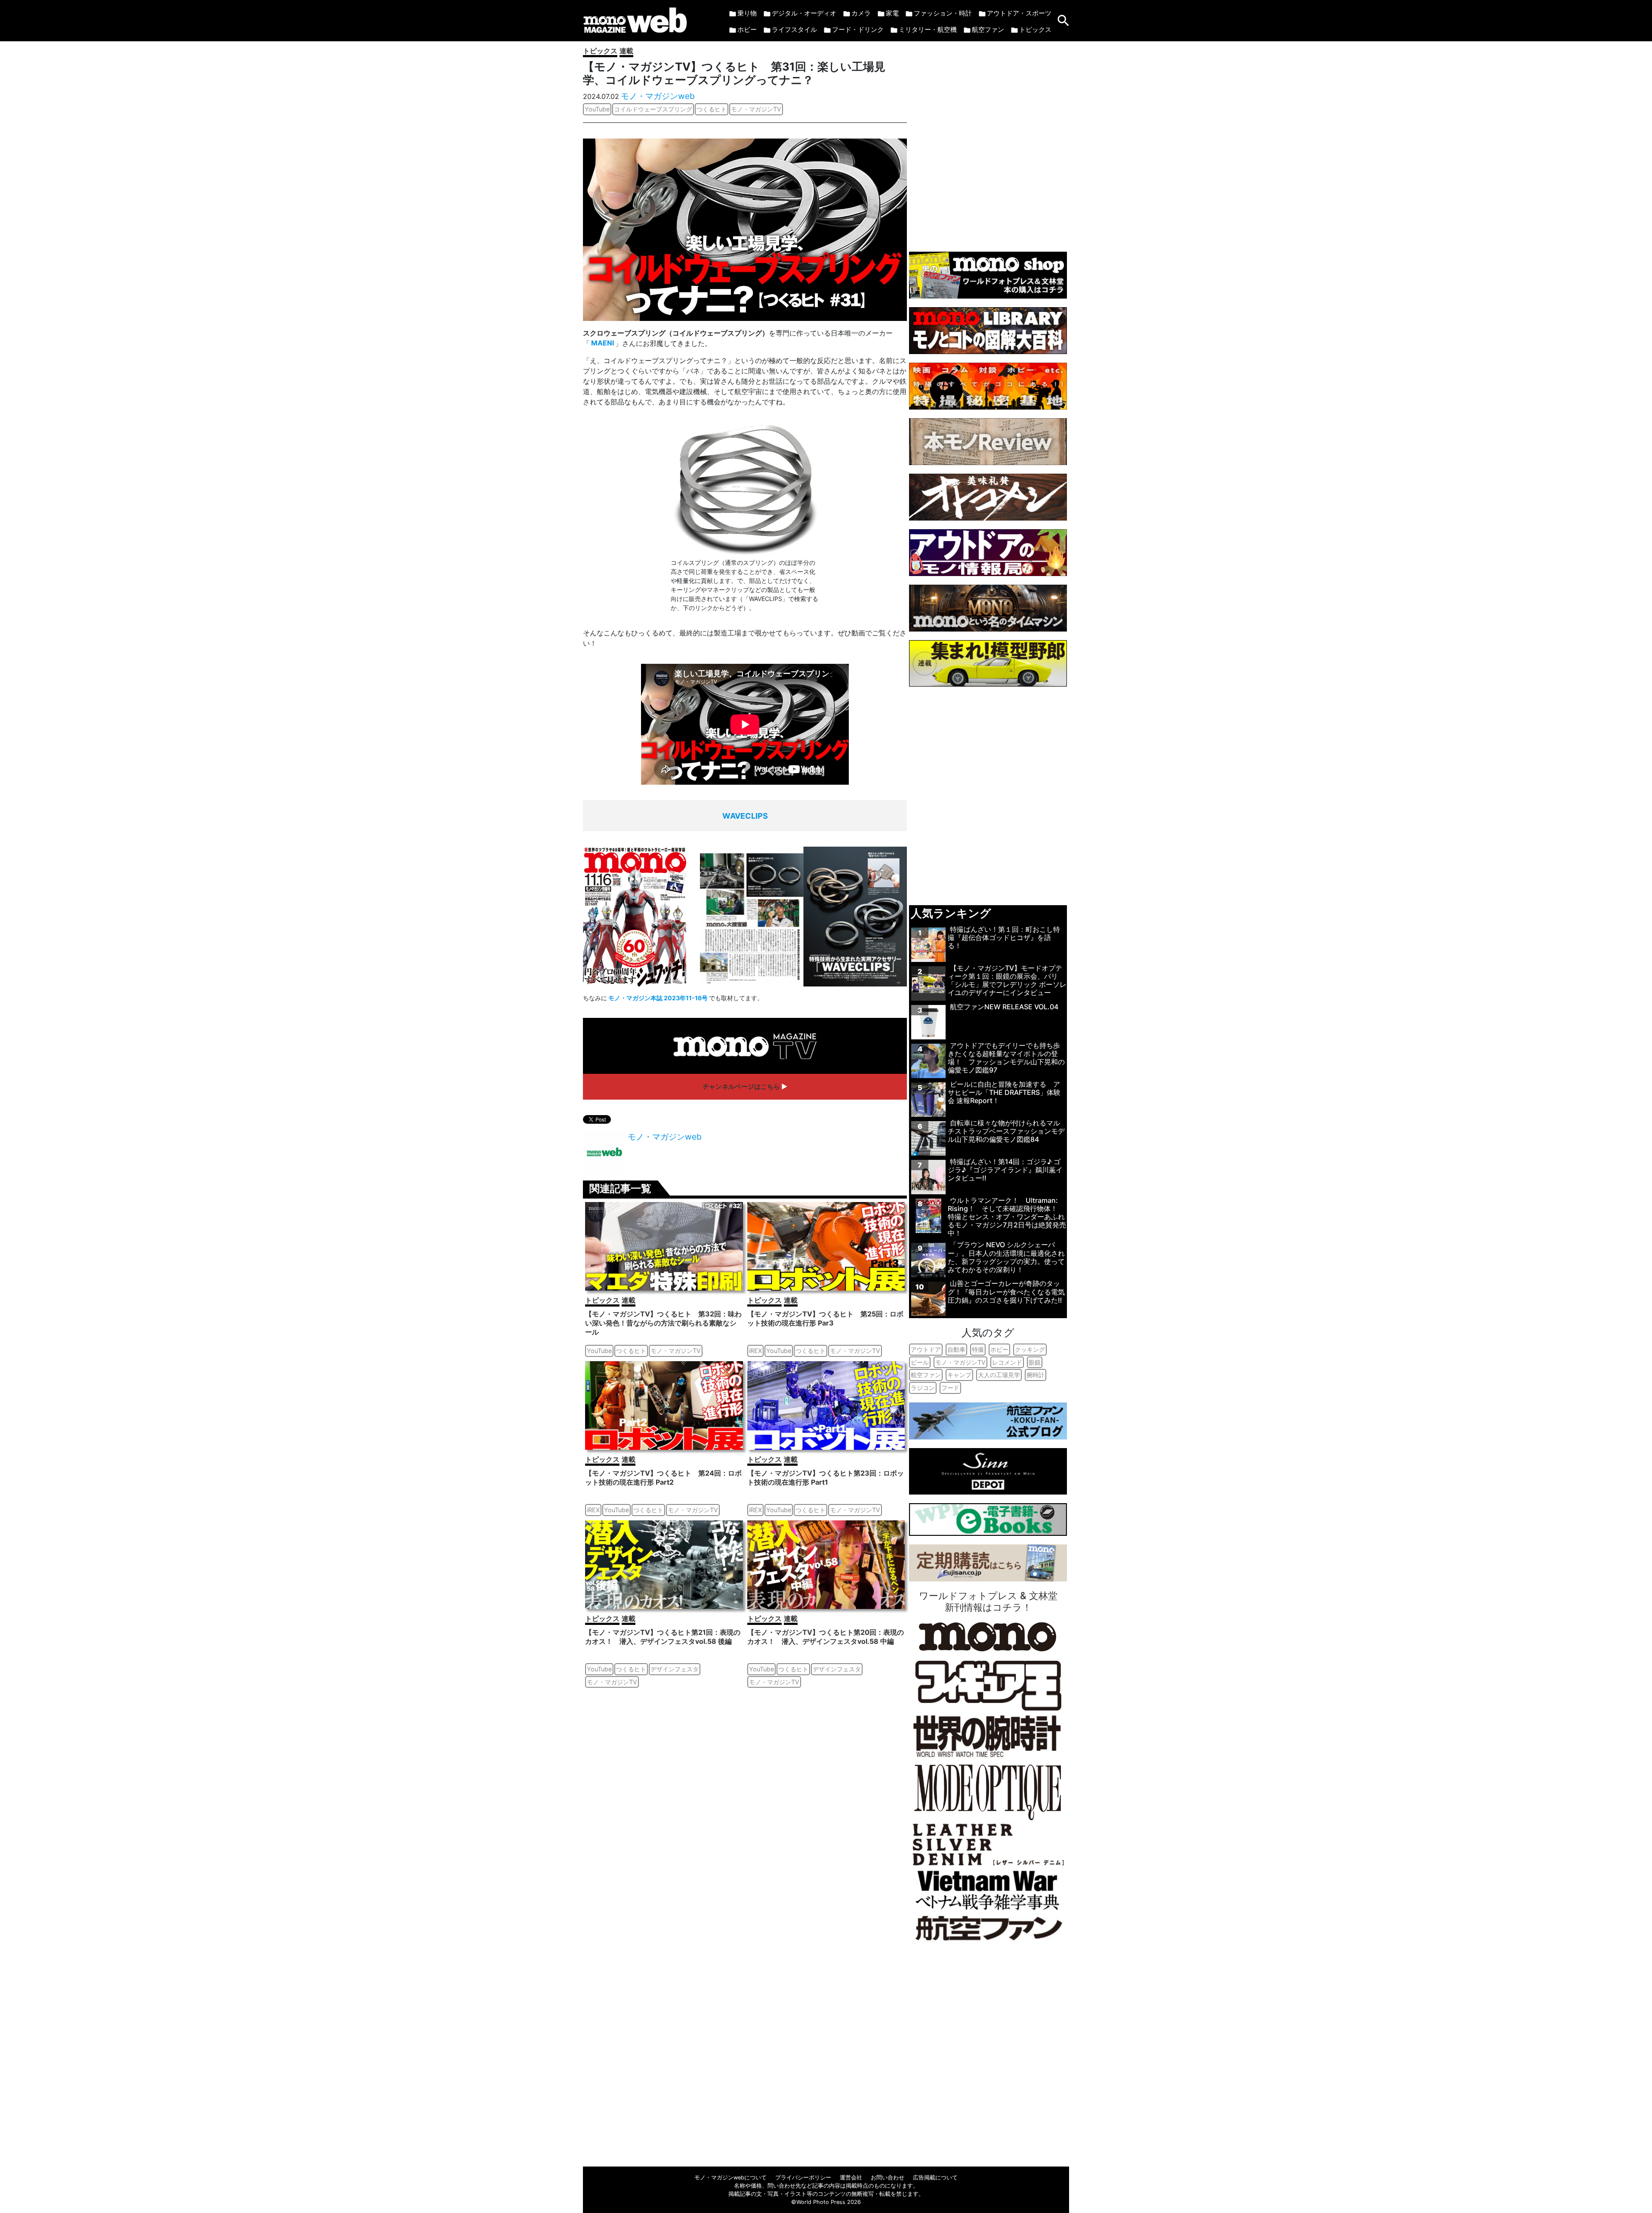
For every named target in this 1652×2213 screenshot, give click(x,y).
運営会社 (851, 2178)
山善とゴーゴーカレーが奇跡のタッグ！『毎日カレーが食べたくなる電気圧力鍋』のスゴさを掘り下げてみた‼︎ (1006, 1291)
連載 (626, 51)
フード (950, 1388)
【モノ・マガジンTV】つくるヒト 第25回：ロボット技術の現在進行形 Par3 (825, 1318)
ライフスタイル (794, 29)
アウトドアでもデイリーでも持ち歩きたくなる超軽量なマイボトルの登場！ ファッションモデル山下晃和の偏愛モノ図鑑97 (1006, 1058)
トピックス (1035, 29)
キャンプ (959, 1375)
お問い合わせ (888, 2178)
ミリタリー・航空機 (928, 29)
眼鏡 (1035, 1362)
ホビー (747, 29)
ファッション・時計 (943, 13)
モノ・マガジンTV (756, 109)
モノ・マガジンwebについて (730, 2178)
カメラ (861, 13)
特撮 (978, 1349)
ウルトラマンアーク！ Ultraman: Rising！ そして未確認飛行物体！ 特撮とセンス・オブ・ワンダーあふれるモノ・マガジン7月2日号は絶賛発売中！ (1007, 1217)
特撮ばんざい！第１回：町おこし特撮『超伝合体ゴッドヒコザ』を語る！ (1004, 937)
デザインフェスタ (675, 1669)
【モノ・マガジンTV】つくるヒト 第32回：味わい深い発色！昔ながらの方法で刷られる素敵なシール (663, 1323)
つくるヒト (712, 109)
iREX (755, 1351)
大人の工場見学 (999, 1375)
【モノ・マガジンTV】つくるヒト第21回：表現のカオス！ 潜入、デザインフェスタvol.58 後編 (663, 1637)
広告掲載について (935, 2178)
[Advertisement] (988, 142)
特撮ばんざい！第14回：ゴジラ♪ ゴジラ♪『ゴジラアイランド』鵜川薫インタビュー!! (1005, 1170)
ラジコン (923, 1388)
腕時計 (1036, 1375)
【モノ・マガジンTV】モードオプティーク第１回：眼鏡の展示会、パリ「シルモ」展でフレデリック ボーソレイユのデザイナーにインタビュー (1007, 980)
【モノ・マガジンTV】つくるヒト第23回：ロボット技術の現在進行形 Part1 (826, 1478)
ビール (920, 1362)
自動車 (956, 1349)
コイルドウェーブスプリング (653, 109)
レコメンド (1007, 1362)
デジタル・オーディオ (804, 13)
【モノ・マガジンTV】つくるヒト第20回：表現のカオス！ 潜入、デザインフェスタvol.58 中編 (826, 1637)
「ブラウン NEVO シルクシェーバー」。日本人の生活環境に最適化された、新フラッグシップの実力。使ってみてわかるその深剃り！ (1006, 1257)
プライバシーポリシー (803, 2178)
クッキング (1030, 1349)
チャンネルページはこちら (741, 1086)
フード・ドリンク (858, 29)
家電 (892, 13)
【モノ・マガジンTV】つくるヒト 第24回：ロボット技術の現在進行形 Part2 (663, 1478)
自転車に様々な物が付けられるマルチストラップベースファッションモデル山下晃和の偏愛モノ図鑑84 (1006, 1131)
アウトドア (926, 1349)
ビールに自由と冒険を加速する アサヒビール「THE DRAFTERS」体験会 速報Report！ (1004, 1092)
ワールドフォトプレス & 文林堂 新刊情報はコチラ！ (988, 1601)
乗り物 (747, 13)
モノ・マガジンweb (658, 96)
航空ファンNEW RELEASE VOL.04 (1004, 1007)
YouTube (597, 109)
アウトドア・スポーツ (1019, 13)
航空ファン (988, 29)
